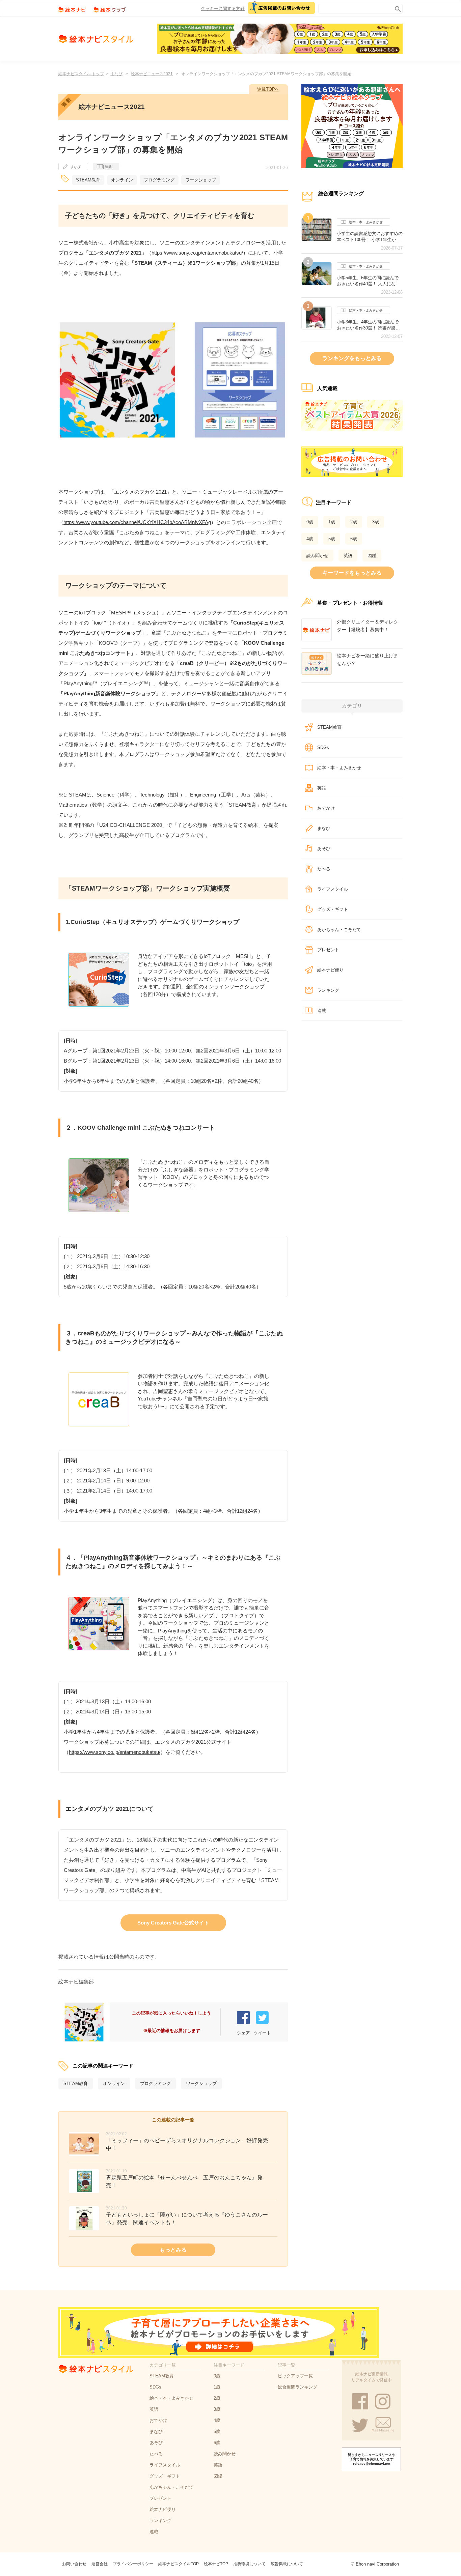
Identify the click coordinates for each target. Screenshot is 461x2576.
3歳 (376, 522)
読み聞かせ (317, 556)
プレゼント (328, 950)
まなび (116, 74)
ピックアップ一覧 (295, 2376)
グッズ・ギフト (333, 909)
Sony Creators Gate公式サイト (173, 1923)
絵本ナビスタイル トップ (81, 74)
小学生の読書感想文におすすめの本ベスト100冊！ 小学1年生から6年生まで (370, 237)
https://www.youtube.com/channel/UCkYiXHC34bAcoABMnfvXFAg (137, 522)
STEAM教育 (88, 180)
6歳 (354, 539)
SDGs (323, 747)
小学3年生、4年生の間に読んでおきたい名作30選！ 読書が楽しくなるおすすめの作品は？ (368, 325)
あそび (324, 849)
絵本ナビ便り (330, 970)
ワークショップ (201, 180)
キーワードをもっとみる (352, 573)
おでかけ (326, 808)
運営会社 (100, 2564)
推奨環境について (249, 2564)
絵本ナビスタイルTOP (179, 2564)
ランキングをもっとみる (352, 358)
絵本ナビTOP (216, 2564)
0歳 (310, 522)
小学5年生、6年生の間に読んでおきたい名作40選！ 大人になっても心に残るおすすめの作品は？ (370, 281)
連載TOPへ (268, 89)
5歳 (332, 539)
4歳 (310, 539)
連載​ (322, 1010)
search (396, 8)
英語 (348, 556)
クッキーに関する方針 (223, 9)
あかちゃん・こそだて (339, 930)
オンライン (122, 180)
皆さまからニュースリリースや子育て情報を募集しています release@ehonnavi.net (372, 2459)
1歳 (332, 522)
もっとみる (173, 2250)
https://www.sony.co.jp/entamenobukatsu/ (197, 253)
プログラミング (159, 180)
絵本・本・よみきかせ (366, 222)
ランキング (328, 990)
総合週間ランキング (297, 2387)
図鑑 (372, 556)
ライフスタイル (333, 889)
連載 (108, 167)
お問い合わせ (74, 2564)
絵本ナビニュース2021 (152, 74)
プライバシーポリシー (133, 2564)
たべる (324, 869)
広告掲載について (287, 2564)
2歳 (354, 522)
